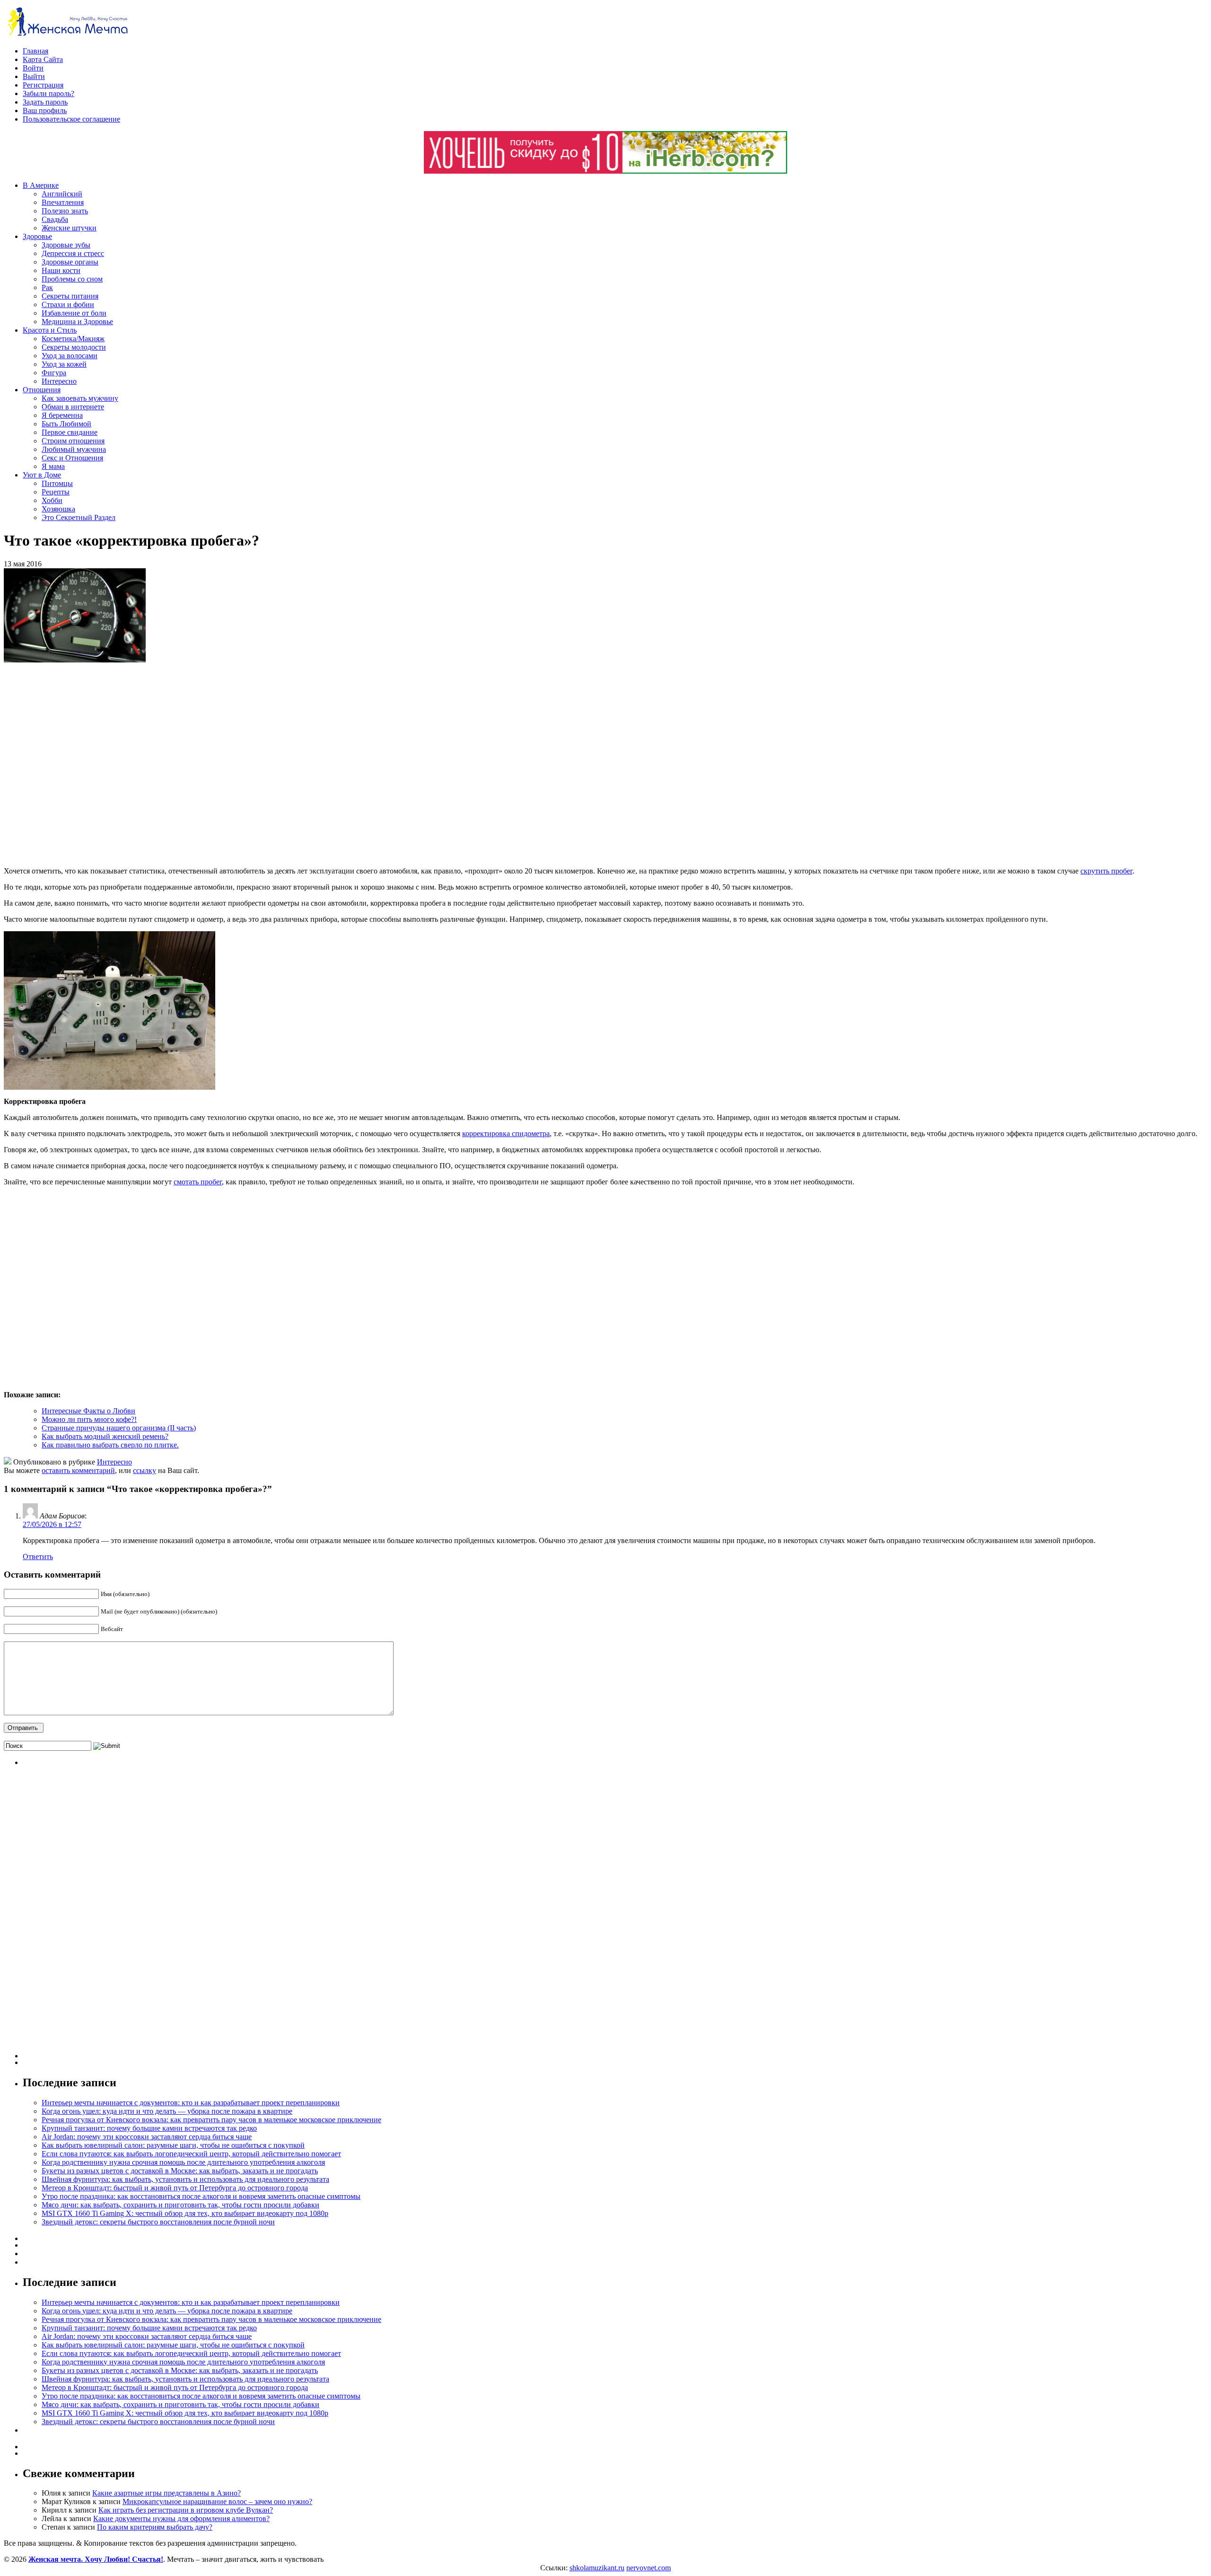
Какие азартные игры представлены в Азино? (167, 2493)
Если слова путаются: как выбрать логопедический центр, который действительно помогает (191, 2154)
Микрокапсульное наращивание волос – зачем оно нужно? (217, 2501)
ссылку (145, 1470)
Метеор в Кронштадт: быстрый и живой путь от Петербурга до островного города (175, 2188)
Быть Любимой (66, 424)
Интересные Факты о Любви (88, 1411)
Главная (35, 51)
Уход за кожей (64, 364)
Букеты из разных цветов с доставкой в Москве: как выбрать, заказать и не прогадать (180, 2171)
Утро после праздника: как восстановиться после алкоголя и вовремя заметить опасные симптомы (201, 2196)
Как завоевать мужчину (80, 398)
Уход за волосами (70, 356)
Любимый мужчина (74, 449)
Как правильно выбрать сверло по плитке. (110, 1445)
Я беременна (62, 415)
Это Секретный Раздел (79, 517)
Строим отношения (73, 441)
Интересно (59, 381)
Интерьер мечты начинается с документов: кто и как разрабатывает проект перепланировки (191, 2103)
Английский (62, 194)
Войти (33, 68)
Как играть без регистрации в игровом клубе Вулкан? (186, 2510)
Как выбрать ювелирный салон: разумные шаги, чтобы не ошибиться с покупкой (173, 2145)
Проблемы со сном (72, 279)
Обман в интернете (73, 407)
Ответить (38, 1557)
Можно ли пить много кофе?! (89, 1419)
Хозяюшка (58, 509)
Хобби (52, 500)
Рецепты (56, 492)
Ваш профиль (45, 110)
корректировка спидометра (506, 1134)
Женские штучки (69, 228)
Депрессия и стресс (73, 253)
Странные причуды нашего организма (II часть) (119, 1428)
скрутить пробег (1106, 871)
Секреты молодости (74, 347)
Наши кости (61, 270)
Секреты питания (70, 296)
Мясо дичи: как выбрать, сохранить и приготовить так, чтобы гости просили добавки (180, 2205)
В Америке (41, 185)
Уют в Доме (42, 475)
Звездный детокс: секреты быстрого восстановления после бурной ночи (158, 2222)
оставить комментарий (78, 1470)
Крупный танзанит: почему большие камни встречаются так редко (149, 2128)
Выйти (34, 76)
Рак (47, 287)
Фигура (54, 373)
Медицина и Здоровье (77, 322)
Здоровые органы (70, 262)
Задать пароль (45, 102)
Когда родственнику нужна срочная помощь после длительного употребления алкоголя (183, 2162)
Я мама (53, 466)
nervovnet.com (649, 2568)
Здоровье (37, 236)
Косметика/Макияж (73, 339)
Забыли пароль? (48, 93)
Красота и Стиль (50, 330)
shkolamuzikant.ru (597, 2568)
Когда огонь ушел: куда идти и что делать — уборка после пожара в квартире (167, 2111)
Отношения (42, 390)
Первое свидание (70, 432)
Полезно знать (65, 211)
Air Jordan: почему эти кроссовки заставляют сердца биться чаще (147, 2137)
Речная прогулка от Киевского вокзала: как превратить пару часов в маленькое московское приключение (211, 2120)
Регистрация (43, 85)
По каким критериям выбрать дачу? (155, 2527)
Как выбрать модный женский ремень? (105, 1436)
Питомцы (57, 483)
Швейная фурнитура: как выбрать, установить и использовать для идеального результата (185, 2179)
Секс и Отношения (72, 458)
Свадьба (55, 219)
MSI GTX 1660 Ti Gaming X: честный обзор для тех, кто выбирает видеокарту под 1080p (185, 2213)
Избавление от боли (74, 313)
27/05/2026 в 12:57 (52, 1524)
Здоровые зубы (66, 245)
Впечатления (63, 202)
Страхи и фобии (68, 304)
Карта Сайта (43, 59)
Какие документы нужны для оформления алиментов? (181, 2519)
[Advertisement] (141, 765)
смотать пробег (198, 1182)
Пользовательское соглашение (71, 119)
